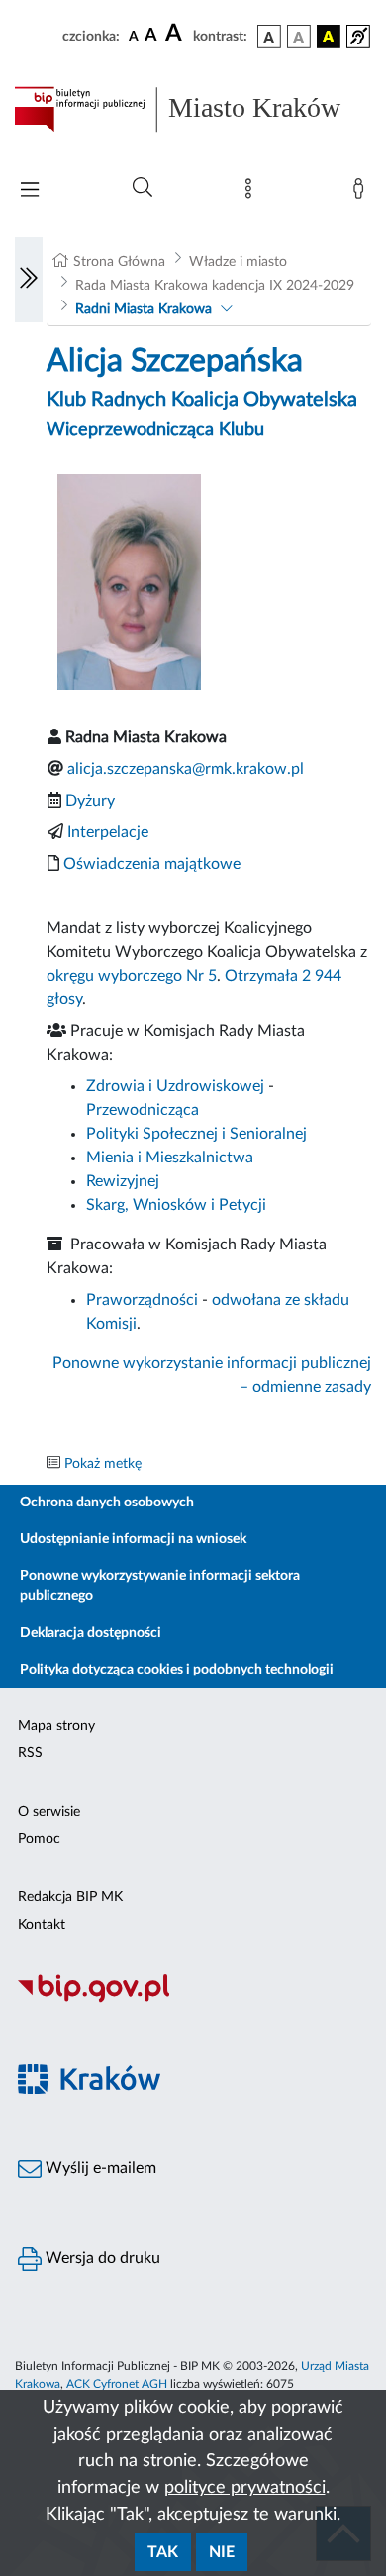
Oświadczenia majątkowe (152, 864)
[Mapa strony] (252, 193)
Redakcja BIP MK (70, 1897)
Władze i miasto (238, 262)
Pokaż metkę (103, 1464)
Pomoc (39, 1839)
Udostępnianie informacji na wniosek (133, 1539)
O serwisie (49, 1812)
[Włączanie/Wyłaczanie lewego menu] (29, 280)
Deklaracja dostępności (91, 1633)
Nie (222, 2552)
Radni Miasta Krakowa (144, 309)
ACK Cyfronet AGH (117, 2384)
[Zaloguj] (362, 193)
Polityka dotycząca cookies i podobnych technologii (177, 1670)
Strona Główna (119, 262)
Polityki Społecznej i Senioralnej (196, 1134)
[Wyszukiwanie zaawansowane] (143, 188)
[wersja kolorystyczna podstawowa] (269, 37)
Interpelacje (108, 832)
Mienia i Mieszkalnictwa (170, 1158)
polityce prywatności (245, 2488)
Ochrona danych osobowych (107, 1503)
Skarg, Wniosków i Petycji (176, 1205)
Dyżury (90, 801)
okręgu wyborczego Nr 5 (132, 976)
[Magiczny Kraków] (193, 2091)
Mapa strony (56, 1726)
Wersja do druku (101, 2258)
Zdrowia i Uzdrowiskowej (175, 1086)
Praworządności (142, 1300)
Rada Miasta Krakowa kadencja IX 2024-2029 (215, 286)
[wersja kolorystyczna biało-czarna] (299, 37)
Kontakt (42, 1925)
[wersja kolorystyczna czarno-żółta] (329, 37)
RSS (30, 1753)
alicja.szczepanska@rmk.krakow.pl (186, 769)
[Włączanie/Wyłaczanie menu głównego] (30, 191)
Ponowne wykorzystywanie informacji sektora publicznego (160, 1586)
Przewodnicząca (143, 1110)
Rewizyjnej (123, 1181)
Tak (163, 2552)
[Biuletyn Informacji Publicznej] (193, 2000)
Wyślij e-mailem (99, 2168)
